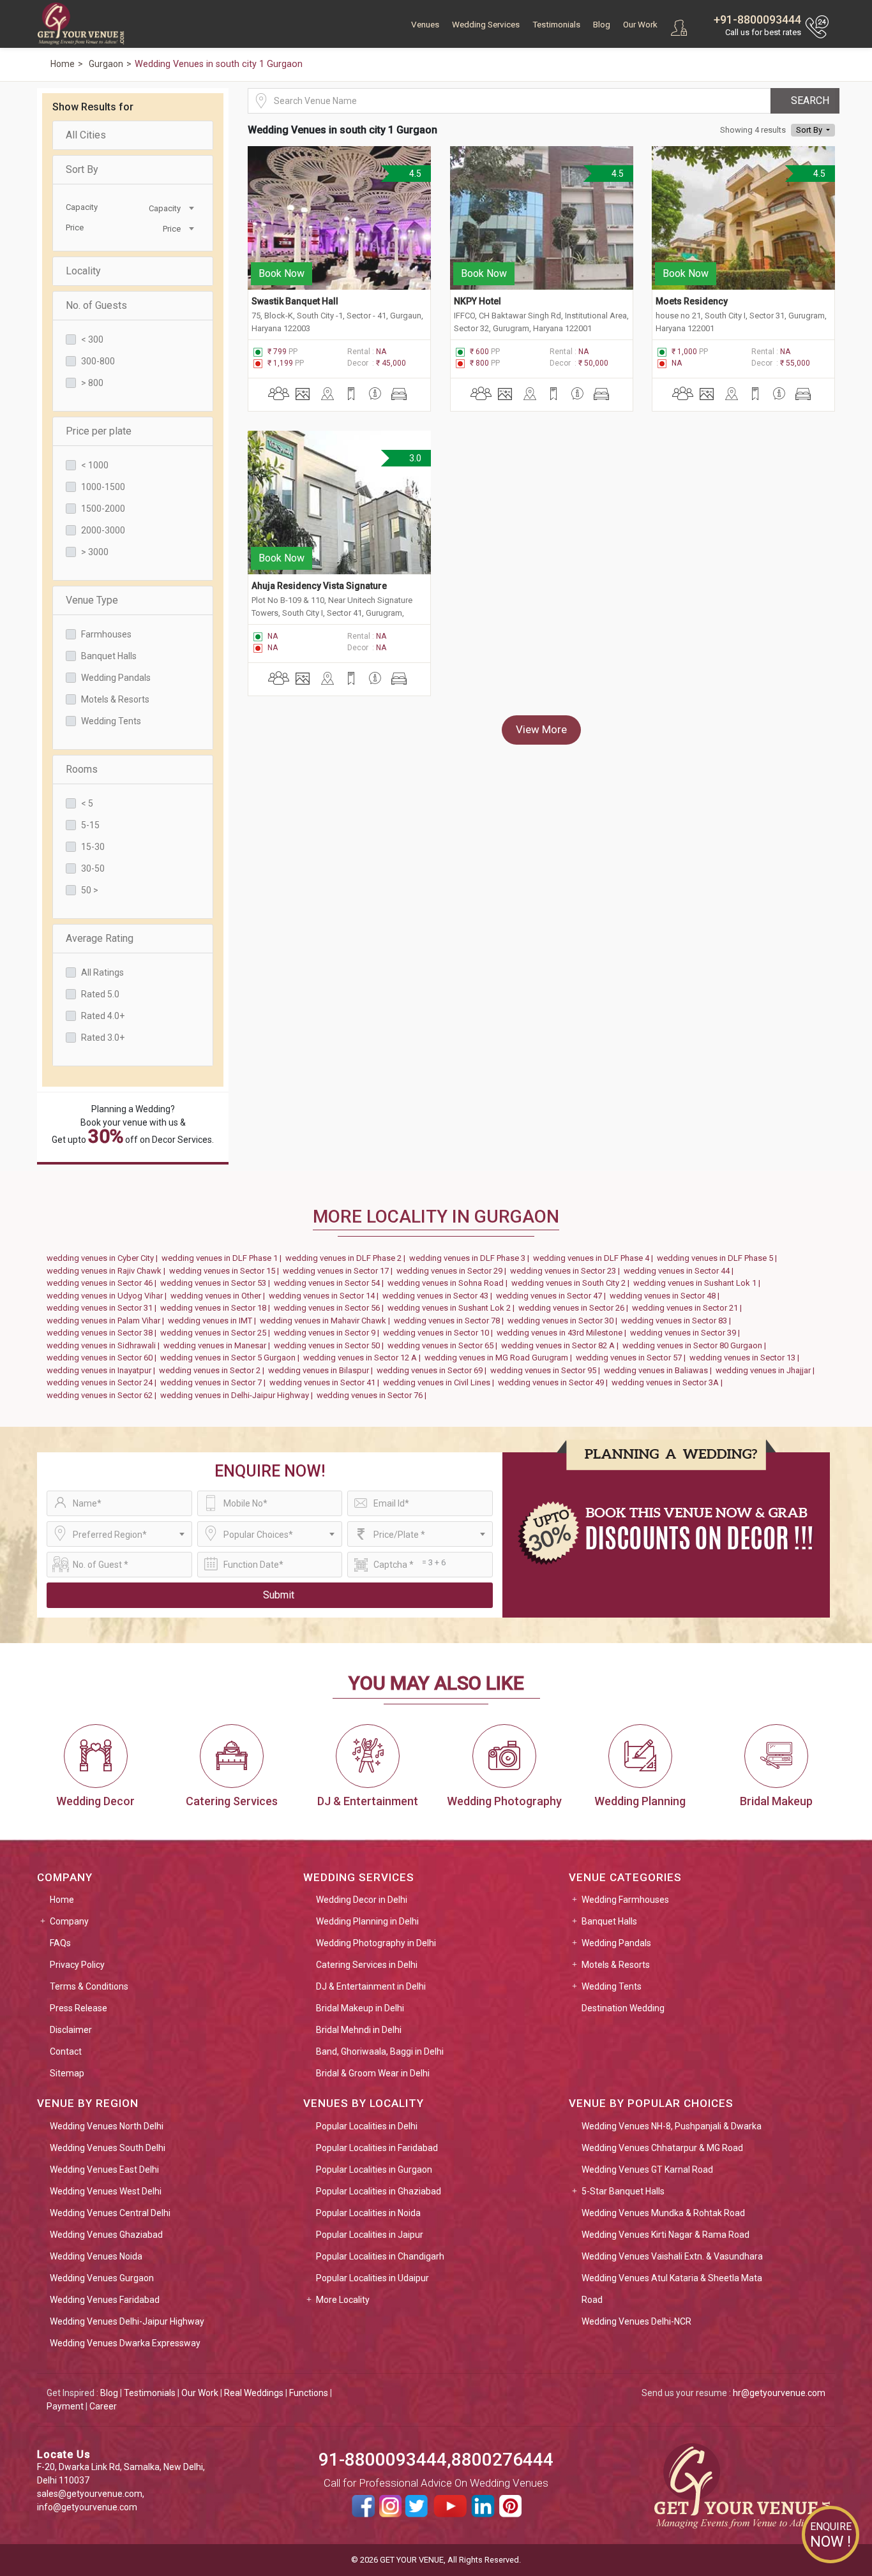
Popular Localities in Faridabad (377, 2148)
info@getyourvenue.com (87, 2507)
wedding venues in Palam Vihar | (107, 1321)
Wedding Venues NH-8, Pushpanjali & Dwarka (672, 2126)
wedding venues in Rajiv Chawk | (108, 1271)
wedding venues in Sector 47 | (553, 1296)
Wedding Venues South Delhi (108, 2148)
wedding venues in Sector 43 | (439, 1296)
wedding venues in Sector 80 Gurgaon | (696, 1345)
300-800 (98, 361)
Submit (279, 1595)
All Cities (86, 135)
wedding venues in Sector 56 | (331, 1308)
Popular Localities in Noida (368, 2213)
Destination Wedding (623, 2008)
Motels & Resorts (115, 699)
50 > (90, 890)
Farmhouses (106, 634)
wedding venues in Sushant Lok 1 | (699, 1283)
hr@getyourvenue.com (779, 2393)
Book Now (282, 273)
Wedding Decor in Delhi (362, 1900)
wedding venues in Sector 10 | (440, 1333)
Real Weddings (254, 2393)
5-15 (90, 825)
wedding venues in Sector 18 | (217, 1308)
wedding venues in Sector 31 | (103, 1308)
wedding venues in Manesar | (219, 1345)
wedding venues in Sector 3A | (669, 1382)
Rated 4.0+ (103, 1016)
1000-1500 (103, 487)
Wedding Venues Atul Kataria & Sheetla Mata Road (672, 2289)
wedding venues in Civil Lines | (440, 1382)
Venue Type (92, 600)
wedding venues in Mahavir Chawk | (327, 1321)
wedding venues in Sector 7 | (215, 1382)
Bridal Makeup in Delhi (360, 2008)
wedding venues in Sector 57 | (633, 1358)
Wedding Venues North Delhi (107, 2126)
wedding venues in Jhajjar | (767, 1370)
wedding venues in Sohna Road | (449, 1283)
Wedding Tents (111, 721)
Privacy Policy (77, 1965)
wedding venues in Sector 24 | (103, 1382)
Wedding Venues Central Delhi (110, 2213)
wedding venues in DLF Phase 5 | (719, 1258)
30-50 (93, 868)
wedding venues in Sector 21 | (689, 1308)
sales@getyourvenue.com (90, 2494)
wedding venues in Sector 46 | (103, 1283)
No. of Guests (96, 305)
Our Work (640, 25)
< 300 (92, 339)
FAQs (60, 1943)
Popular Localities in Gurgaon (374, 2170)
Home (62, 1900)
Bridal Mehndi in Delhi (359, 2030)
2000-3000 (103, 530)
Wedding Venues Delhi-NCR (636, 2321)
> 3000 (95, 552)
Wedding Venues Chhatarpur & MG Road (662, 2148)
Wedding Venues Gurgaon (102, 2278)
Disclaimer (71, 2030)
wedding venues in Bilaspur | (322, 1370)
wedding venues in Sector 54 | (331, 1283)
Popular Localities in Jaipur (370, 2235)
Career (103, 2406)
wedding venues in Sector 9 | (328, 1333)
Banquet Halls (109, 656)
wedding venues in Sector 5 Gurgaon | (232, 1358)
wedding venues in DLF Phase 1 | (223, 1258)
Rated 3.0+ (103, 1038)
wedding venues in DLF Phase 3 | (471, 1258)
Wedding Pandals (116, 678)
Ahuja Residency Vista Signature (319, 586)
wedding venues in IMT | (214, 1321)
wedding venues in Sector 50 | (331, 1345)
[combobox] (165, 207)
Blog (602, 25)
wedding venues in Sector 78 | (451, 1321)
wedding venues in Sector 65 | (444, 1345)
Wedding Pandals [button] (616, 1943)
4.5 (414, 174)
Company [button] (69, 1921)
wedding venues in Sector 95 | (547, 1370)
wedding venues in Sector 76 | (373, 1395)
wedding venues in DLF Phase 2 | (347, 1258)
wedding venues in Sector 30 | (564, 1321)
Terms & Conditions (89, 1986)
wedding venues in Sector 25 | (217, 1333)
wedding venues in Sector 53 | (217, 1283)
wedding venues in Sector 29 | (453, 1271)
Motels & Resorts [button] (616, 1965)
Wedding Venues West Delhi (106, 2191)
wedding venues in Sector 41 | (326, 1382)
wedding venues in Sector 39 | (687, 1333)
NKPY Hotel (477, 301)
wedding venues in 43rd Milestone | (563, 1333)
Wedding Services (486, 25)
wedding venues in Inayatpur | (103, 1370)
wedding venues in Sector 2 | (214, 1370)
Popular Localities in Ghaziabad (379, 2191)
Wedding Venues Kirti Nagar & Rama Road (665, 2235)
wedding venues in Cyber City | (104, 1258)
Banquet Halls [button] (609, 1921)
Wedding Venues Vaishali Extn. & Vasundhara (672, 2256)
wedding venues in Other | (220, 1296)
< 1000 (95, 465)
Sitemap (67, 2073)
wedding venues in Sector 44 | (680, 1271)
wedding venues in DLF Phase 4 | (595, 1258)
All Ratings (102, 972)
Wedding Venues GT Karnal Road (647, 2170)
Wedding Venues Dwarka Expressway (125, 2343)
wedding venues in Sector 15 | (226, 1271)
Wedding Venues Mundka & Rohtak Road (663, 2213)
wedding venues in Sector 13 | (746, 1358)
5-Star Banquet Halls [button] (623, 2191)
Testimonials (556, 25)
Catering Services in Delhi (367, 1965)
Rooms (82, 769)
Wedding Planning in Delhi (367, 1921)
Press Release (79, 2008)
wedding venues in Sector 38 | (103, 1333)
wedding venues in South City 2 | (572, 1283)
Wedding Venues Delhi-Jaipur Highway (127, 2321)
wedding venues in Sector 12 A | (364, 1358)
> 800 (92, 383)
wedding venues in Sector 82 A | (562, 1345)
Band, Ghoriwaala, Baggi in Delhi (380, 2051)
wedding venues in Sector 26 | (575, 1308)
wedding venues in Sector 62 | (103, 1395)
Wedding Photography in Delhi (376, 1943)
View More (541, 729)
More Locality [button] (343, 2300)
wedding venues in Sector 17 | (340, 1271)
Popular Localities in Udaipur (372, 2278)
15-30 (93, 847)
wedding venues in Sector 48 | (666, 1296)
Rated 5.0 (100, 994)
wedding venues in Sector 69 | (433, 1370)
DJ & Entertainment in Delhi (371, 1986)
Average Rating (100, 938)
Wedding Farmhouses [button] (625, 1900)
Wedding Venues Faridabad (105, 2300)
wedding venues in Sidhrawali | (105, 1345)
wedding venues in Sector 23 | (567, 1271)
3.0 (414, 458)
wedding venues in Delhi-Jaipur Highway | (238, 1395)
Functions (309, 2393)
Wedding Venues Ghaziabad (106, 2235)
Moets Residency (692, 301)
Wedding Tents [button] (612, 1986)
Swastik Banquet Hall (296, 301)
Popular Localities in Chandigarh (380, 2256)
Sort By (82, 169)
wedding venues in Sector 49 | (555, 1382)
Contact (66, 2051)
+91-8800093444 (757, 19)
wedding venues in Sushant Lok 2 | (453, 1308)
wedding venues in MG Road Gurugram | (500, 1358)
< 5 (87, 803)
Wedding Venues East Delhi (104, 2170)
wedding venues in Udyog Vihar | (109, 1296)
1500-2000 (103, 509)
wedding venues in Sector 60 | (103, 1358)
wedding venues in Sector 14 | (326, 1296)
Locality (83, 271)
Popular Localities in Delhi (367, 2126)
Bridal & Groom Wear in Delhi (373, 2073)
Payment (65, 2406)
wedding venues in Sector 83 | (678, 1321)
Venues (425, 25)
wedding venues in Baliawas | (660, 1370)
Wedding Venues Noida (96, 2256)
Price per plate (99, 431)
